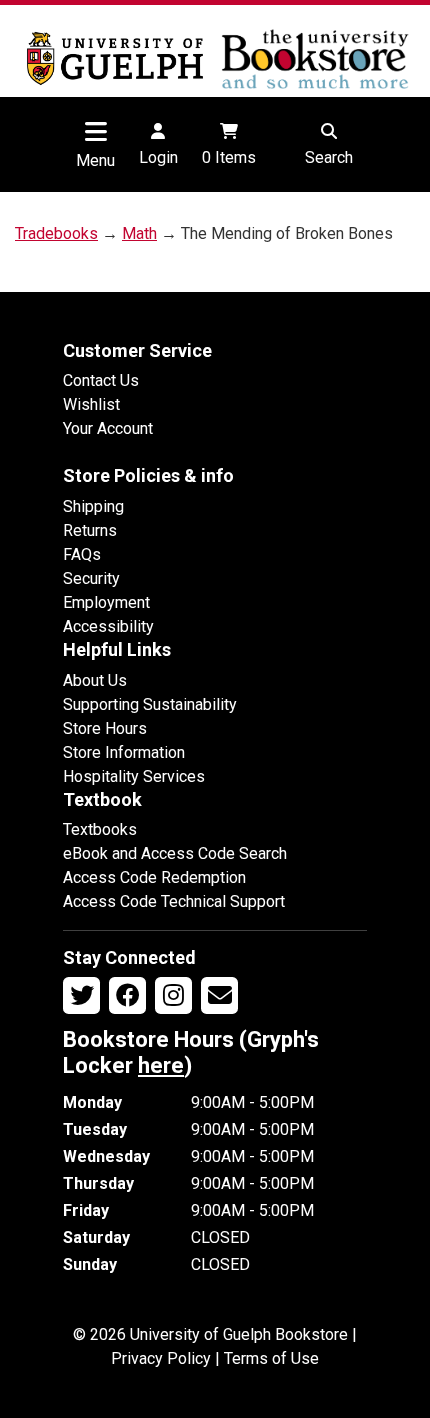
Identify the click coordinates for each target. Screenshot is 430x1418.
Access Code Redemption (154, 877)
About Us (95, 680)
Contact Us (101, 380)
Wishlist (91, 404)
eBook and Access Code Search (175, 853)
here (161, 1065)
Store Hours (105, 728)
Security (91, 578)
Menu (95, 160)
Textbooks (100, 829)
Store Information (124, 752)
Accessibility (108, 626)
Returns (90, 530)
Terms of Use (271, 1358)
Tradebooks (56, 233)
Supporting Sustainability (150, 704)
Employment (106, 602)
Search (329, 157)
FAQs (82, 554)
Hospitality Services (134, 776)
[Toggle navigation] (96, 131)
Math (139, 233)
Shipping (93, 506)
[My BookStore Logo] (115, 58)
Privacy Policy (161, 1358)
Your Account (108, 428)
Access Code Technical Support (174, 901)
